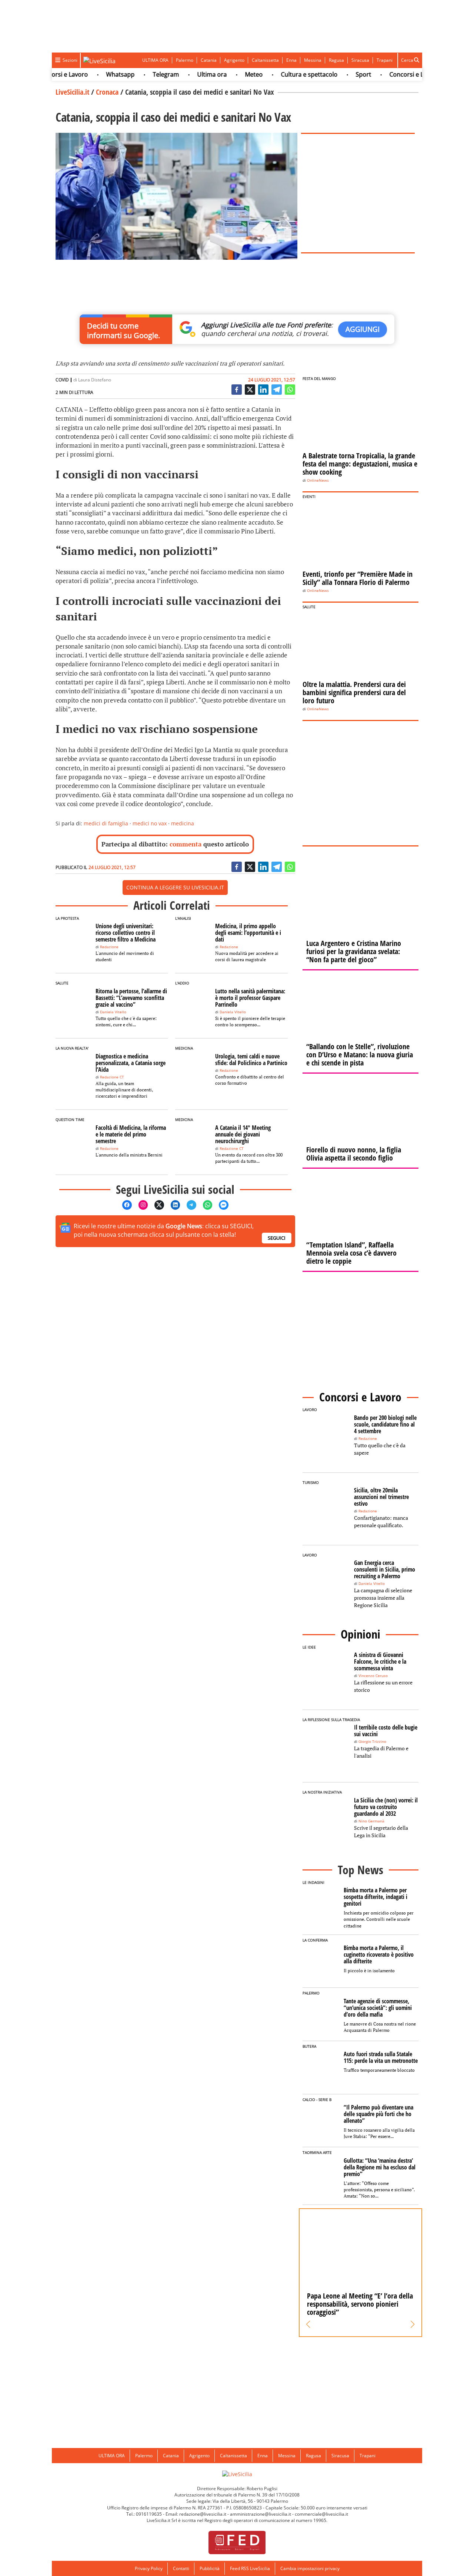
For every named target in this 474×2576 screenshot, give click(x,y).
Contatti (181, 2568)
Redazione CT (112, 1077)
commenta (186, 844)
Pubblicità (210, 2568)
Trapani (385, 60)
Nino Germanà (371, 1821)
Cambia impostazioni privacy (310, 2568)
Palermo (185, 60)
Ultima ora (188, 74)
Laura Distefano (95, 380)
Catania (209, 60)
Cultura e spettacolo (285, 74)
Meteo (230, 74)
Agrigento (234, 60)
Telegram (142, 74)
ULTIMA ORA (155, 60)
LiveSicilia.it (72, 92)
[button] (308, 2324)
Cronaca (107, 92)
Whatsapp (96, 74)
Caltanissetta (265, 60)
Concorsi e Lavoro (390, 74)
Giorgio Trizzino (372, 1742)
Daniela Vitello (113, 1012)
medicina (183, 823)
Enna (291, 60)
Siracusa (360, 60)
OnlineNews (318, 480)
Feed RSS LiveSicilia (250, 2568)
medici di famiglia (106, 823)
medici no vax (150, 823)
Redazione (109, 947)
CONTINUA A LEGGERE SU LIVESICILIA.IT (175, 887)
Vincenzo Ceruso (373, 1676)
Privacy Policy (149, 2568)
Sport (339, 74)
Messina (313, 60)
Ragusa (336, 60)
